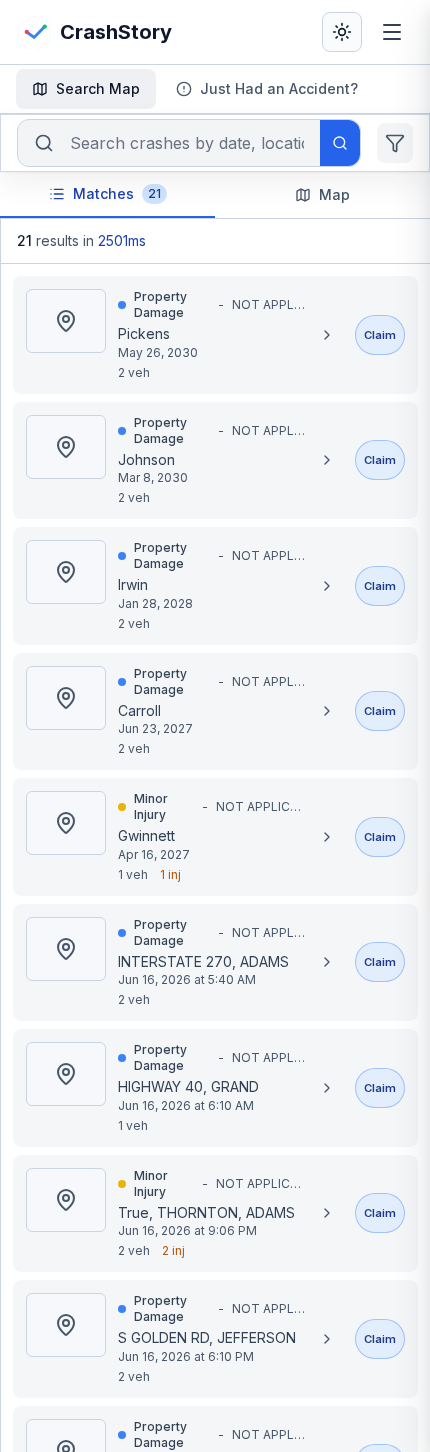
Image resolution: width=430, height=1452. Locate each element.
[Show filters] (395, 143)
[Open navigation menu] (392, 32)
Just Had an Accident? (279, 88)
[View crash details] (327, 335)
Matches (117, 193)
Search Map (98, 88)
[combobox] (187, 143)
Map (334, 194)
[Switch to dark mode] (342, 32)
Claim (380, 335)
